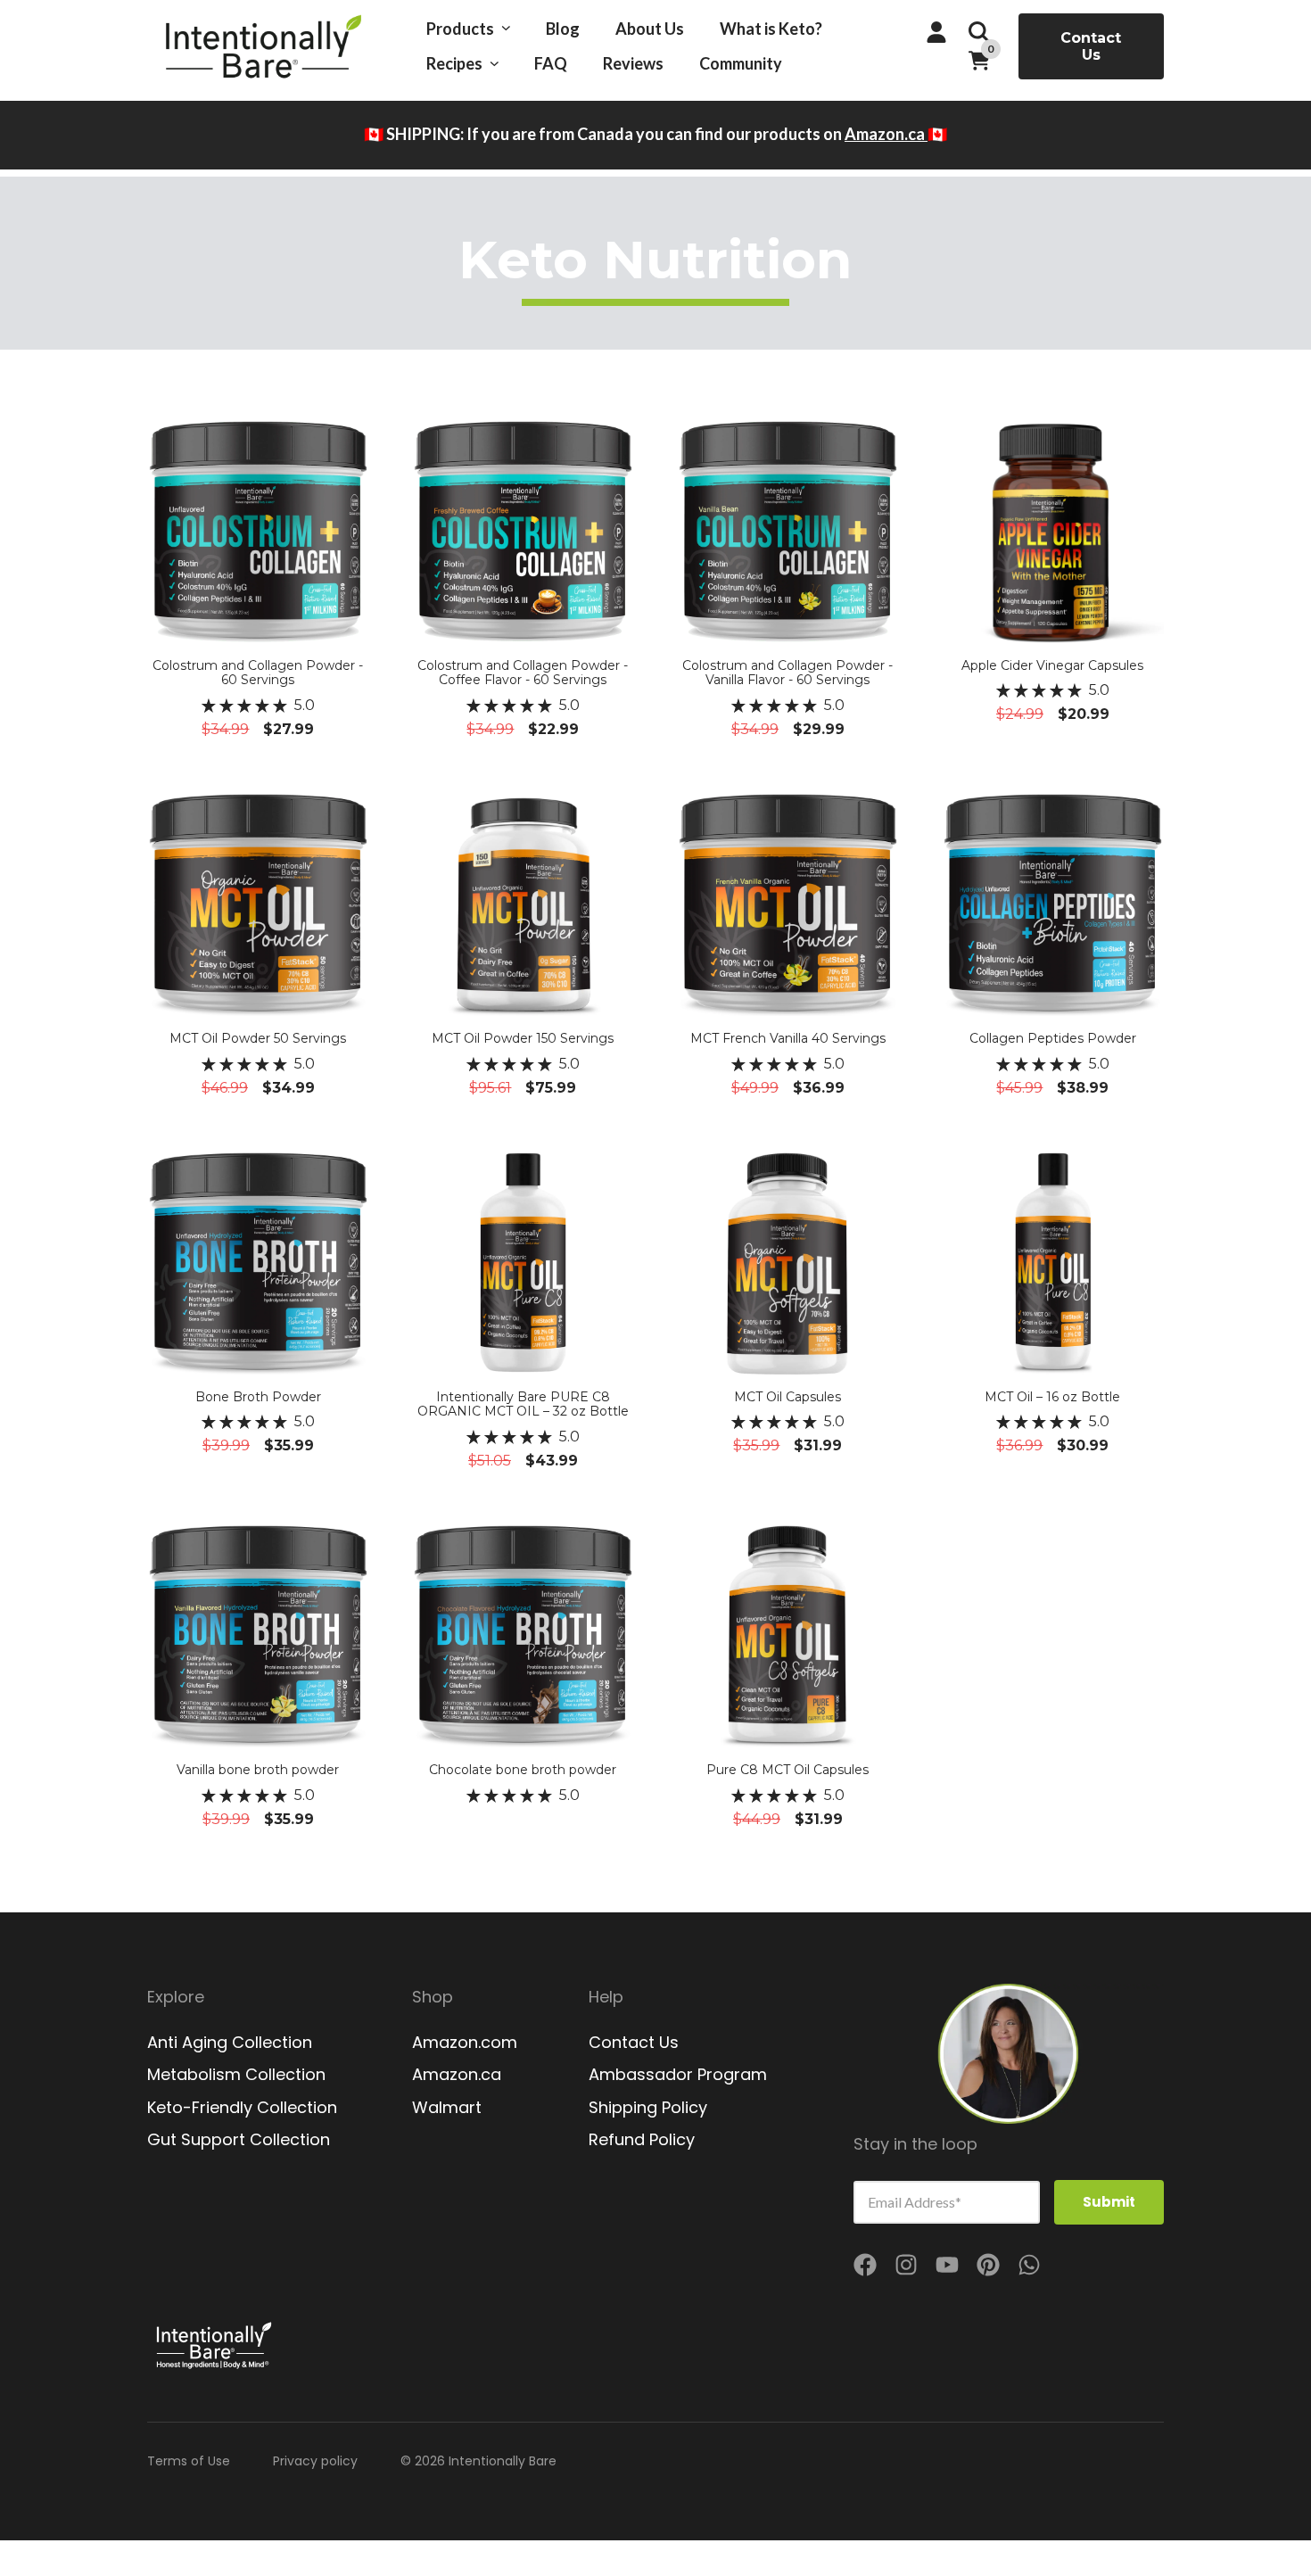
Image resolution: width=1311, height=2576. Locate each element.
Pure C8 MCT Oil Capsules (787, 1770)
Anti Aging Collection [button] (230, 2043)
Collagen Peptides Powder (1053, 1038)
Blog (563, 29)
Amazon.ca (886, 134)
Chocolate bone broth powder (523, 1770)
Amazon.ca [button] (457, 2075)
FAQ (551, 63)
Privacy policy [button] (315, 2461)
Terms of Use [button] (189, 2461)
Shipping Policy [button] (648, 2108)
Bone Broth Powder (258, 1397)
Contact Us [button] (1091, 46)
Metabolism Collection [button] (236, 2075)
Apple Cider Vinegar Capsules (1052, 665)
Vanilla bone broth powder (258, 1770)
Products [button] (460, 29)
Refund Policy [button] (642, 2140)
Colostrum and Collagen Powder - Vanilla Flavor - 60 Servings (787, 673)
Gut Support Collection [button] (239, 2140)
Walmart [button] (447, 2108)
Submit (1109, 2202)
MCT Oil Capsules (787, 1397)
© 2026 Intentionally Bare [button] (478, 2461)
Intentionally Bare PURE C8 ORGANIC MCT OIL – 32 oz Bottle (523, 1404)
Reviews (633, 63)
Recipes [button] (454, 63)
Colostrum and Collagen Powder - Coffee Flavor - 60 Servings (523, 673)
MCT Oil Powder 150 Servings (523, 1038)
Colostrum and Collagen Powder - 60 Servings (258, 673)
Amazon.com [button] (465, 2043)
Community (741, 63)
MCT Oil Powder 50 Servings (258, 1038)
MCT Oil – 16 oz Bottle (1052, 1397)
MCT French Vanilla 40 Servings (788, 1038)
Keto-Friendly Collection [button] (242, 2108)
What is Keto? (771, 29)
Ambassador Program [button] (678, 2075)
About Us (650, 29)
